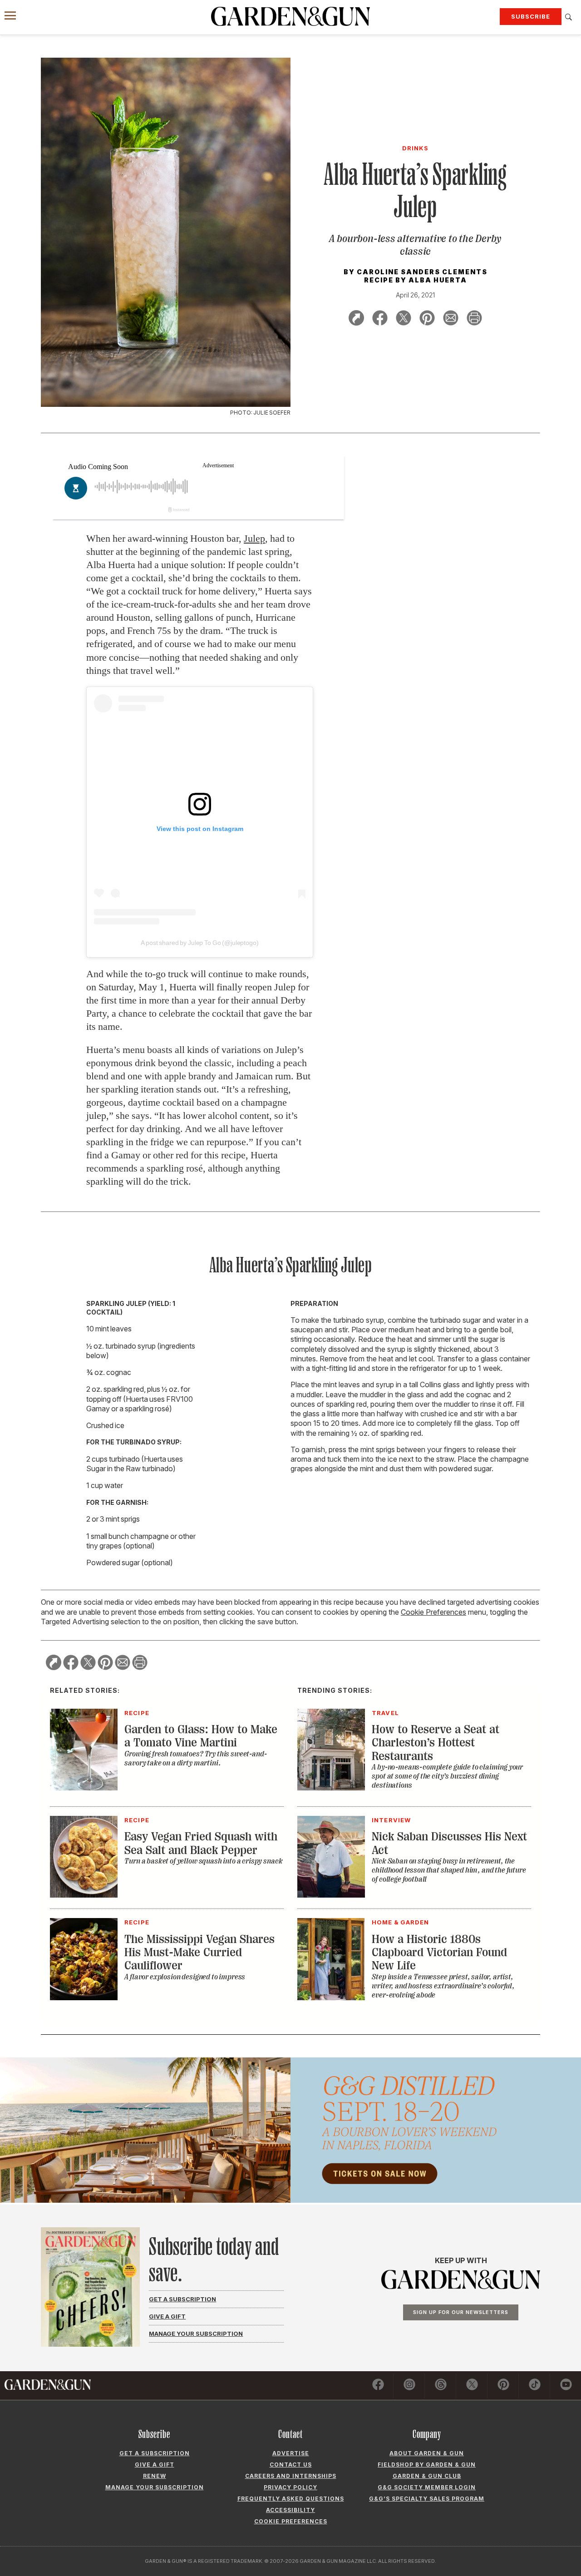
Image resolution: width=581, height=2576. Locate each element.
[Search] (569, 17)
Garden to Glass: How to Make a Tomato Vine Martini (201, 1736)
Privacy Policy (290, 2487)
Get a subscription (155, 2453)
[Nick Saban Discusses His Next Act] (331, 1895)
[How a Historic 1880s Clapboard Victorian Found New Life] (331, 1998)
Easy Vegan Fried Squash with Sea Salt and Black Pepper (201, 1843)
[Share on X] (404, 319)
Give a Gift (167, 2316)
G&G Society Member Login (427, 2487)
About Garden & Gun (427, 2453)
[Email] (451, 319)
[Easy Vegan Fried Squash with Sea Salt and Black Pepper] (84, 1895)
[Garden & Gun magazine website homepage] (290, 16)
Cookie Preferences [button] (433, 1612)
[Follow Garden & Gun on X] (472, 2386)
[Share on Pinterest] (427, 319)
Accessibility (290, 2510)
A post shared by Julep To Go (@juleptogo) (199, 943)
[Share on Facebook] (380, 319)
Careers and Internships (291, 2476)
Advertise (291, 2453)
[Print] (474, 319)
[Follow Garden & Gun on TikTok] (535, 2386)
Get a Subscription (182, 2299)
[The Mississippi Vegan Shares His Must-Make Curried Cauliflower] (84, 1998)
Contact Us (291, 2465)
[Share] (356, 319)
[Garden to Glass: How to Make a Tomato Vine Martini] (84, 1788)
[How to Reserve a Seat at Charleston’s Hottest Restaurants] (331, 1788)
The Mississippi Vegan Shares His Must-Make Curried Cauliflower (199, 1953)
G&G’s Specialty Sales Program (427, 2499)
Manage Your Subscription (196, 2334)
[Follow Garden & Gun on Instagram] (409, 2386)
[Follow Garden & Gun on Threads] (441, 2386)
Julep (254, 538)
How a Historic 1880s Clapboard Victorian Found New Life (439, 1953)
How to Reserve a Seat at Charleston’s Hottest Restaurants (436, 1743)
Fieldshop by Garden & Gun (427, 2465)
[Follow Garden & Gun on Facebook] (378, 2386)
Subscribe (531, 16)
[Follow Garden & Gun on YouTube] (566, 2386)
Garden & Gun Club (427, 2476)
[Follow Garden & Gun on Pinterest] (503, 2386)
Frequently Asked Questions (291, 2499)
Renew (155, 2476)
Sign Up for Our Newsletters (461, 2312)
